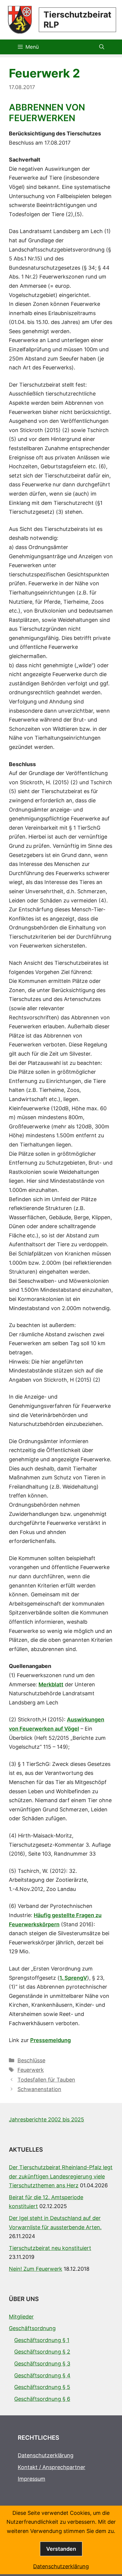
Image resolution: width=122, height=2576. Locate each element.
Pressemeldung (50, 2040)
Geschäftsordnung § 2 (42, 2352)
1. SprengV (73, 1978)
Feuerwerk (31, 2070)
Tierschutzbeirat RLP (77, 20)
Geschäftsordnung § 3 (42, 2364)
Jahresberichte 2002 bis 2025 (46, 2119)
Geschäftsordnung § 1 (42, 2340)
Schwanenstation (39, 2089)
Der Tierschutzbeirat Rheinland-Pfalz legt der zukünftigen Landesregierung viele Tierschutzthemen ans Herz (61, 2176)
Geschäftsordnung (32, 2328)
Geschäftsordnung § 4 (42, 2375)
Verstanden (61, 2549)
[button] (102, 47)
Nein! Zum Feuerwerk (36, 2269)
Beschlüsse (31, 2060)
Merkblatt (51, 1684)
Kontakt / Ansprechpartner (52, 2467)
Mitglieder (21, 2317)
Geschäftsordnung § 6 (42, 2399)
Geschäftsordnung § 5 (42, 2387)
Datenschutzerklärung (46, 2455)
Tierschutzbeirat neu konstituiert (50, 2248)
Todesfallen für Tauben (46, 2080)
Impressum (32, 2479)
